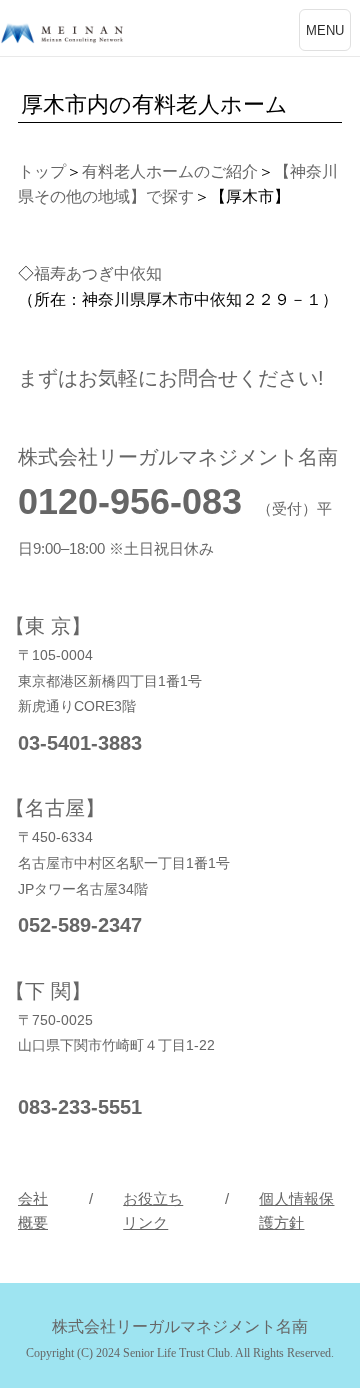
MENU (325, 30)
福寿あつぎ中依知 (98, 273)
